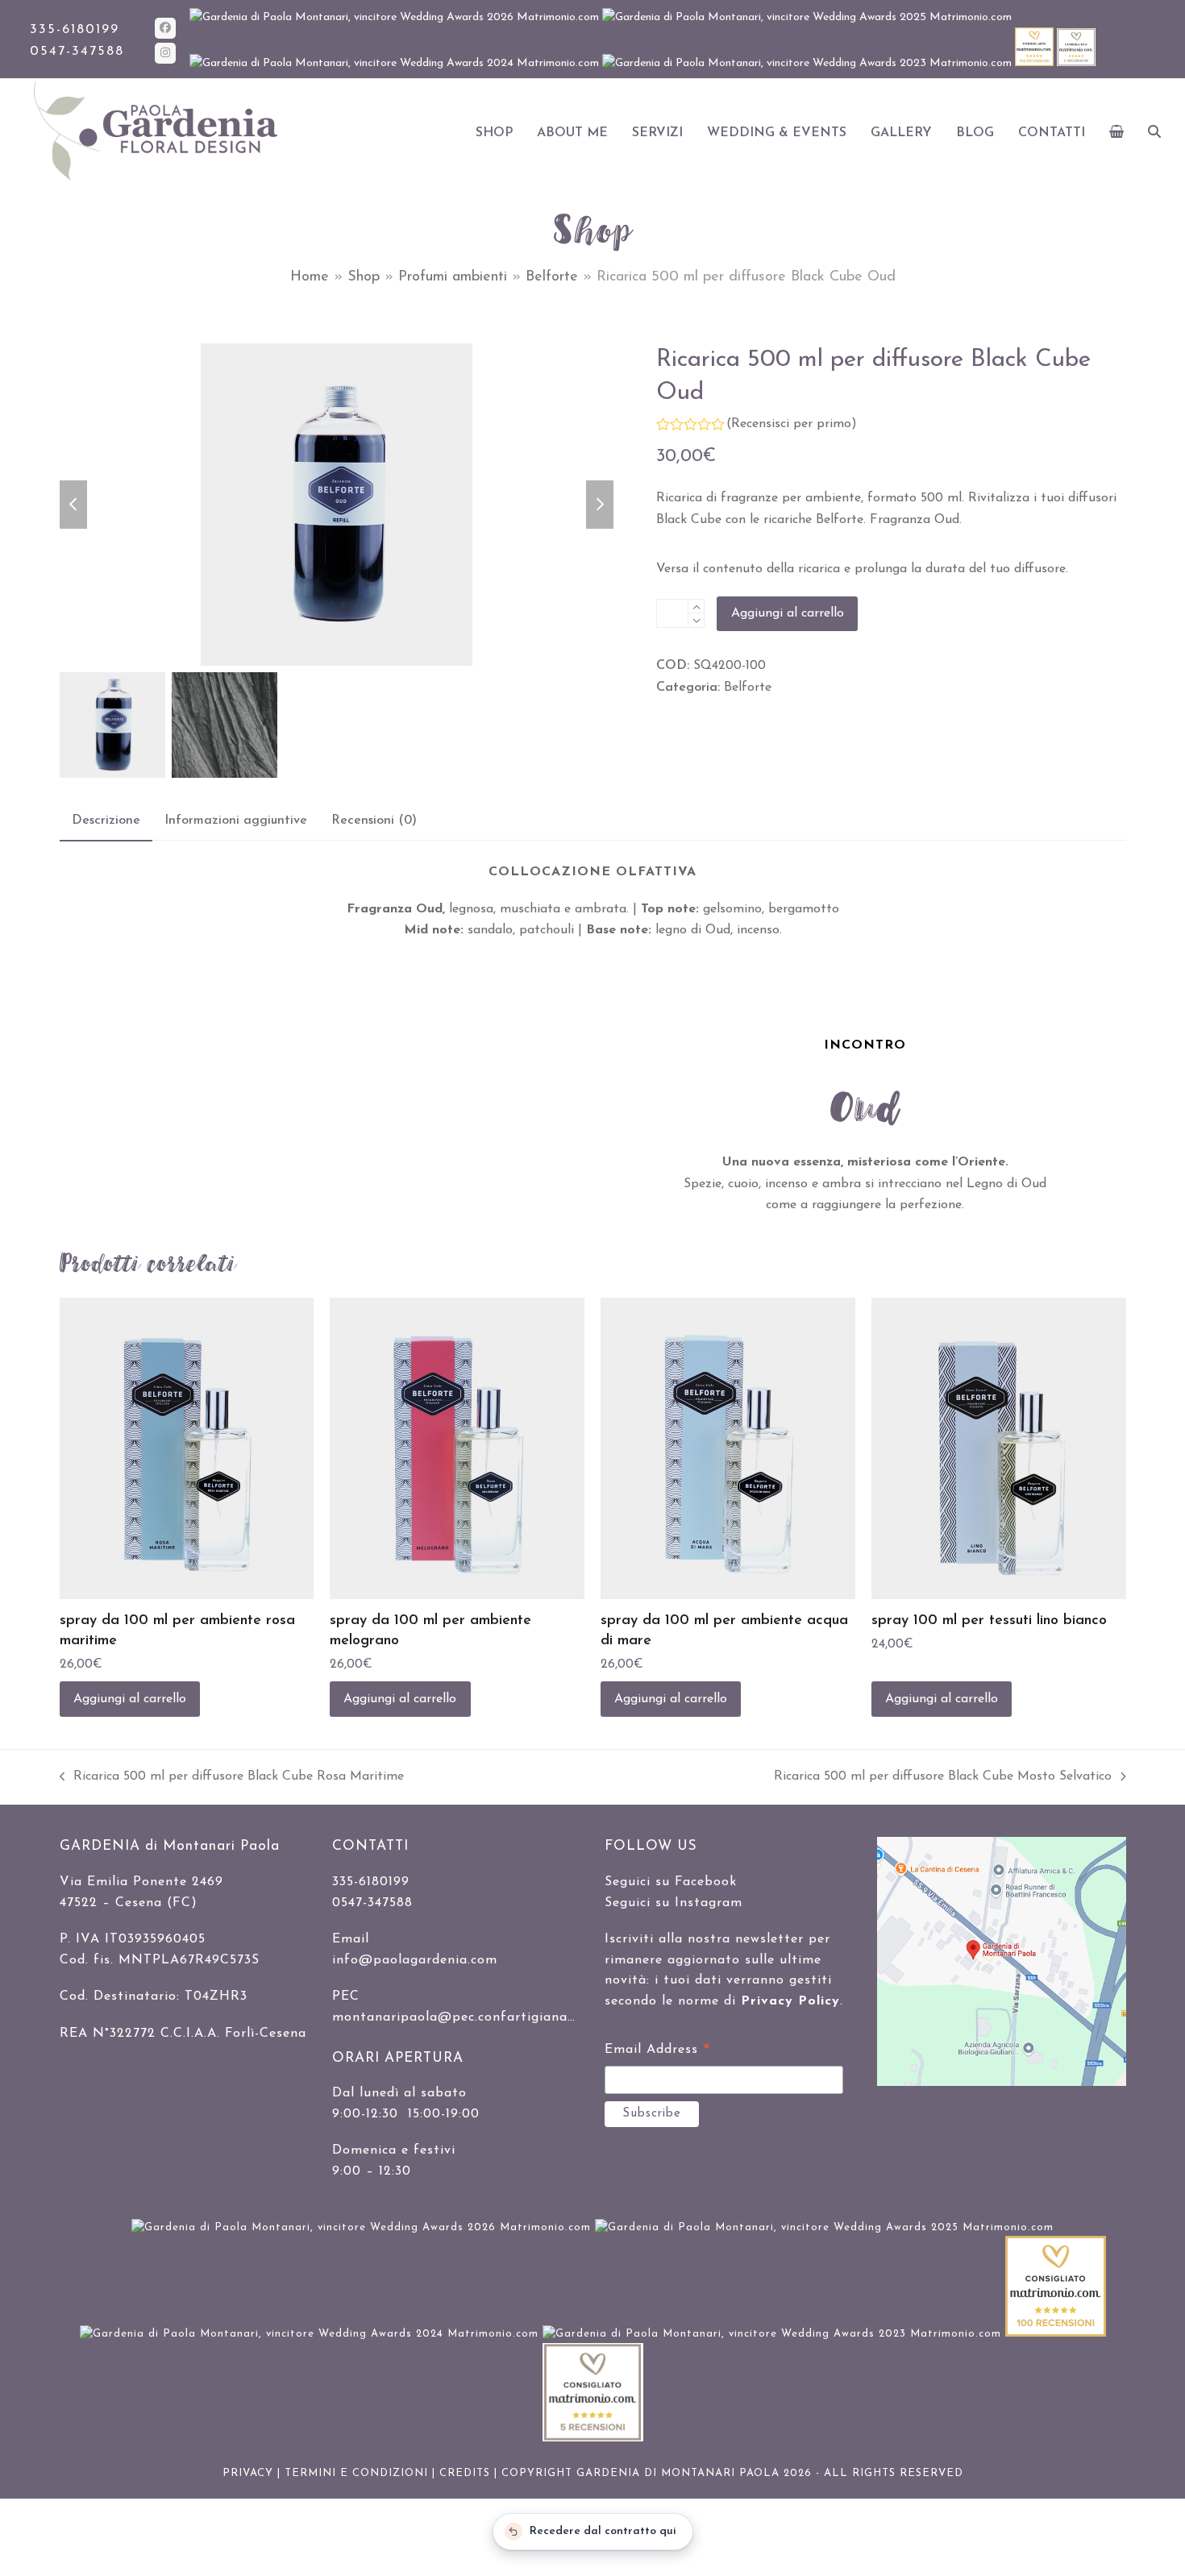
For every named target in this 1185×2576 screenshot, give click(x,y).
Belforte (552, 277)
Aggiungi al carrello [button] (130, 1699)
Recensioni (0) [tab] (374, 821)
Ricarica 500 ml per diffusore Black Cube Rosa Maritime (232, 1778)
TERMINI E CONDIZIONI (356, 2473)
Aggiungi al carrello (788, 613)
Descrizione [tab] (106, 821)
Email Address (657, 2052)
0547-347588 (77, 52)
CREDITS (465, 2473)
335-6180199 (75, 30)
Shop (364, 277)
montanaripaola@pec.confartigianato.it (464, 2017)
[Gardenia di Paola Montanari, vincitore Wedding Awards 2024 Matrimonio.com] (396, 63)
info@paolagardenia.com (415, 1960)
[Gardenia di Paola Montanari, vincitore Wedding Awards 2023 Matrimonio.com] (809, 63)
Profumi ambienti (453, 277)
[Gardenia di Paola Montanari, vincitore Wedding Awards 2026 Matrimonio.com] (396, 17)
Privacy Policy (790, 2001)
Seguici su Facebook (671, 1882)
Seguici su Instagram (674, 1903)
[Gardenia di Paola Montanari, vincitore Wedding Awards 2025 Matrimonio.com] (807, 17)
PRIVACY (248, 2473)
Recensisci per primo (791, 424)
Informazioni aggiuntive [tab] (236, 821)
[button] (1117, 133)
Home (310, 277)
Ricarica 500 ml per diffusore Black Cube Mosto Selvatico (943, 1778)
